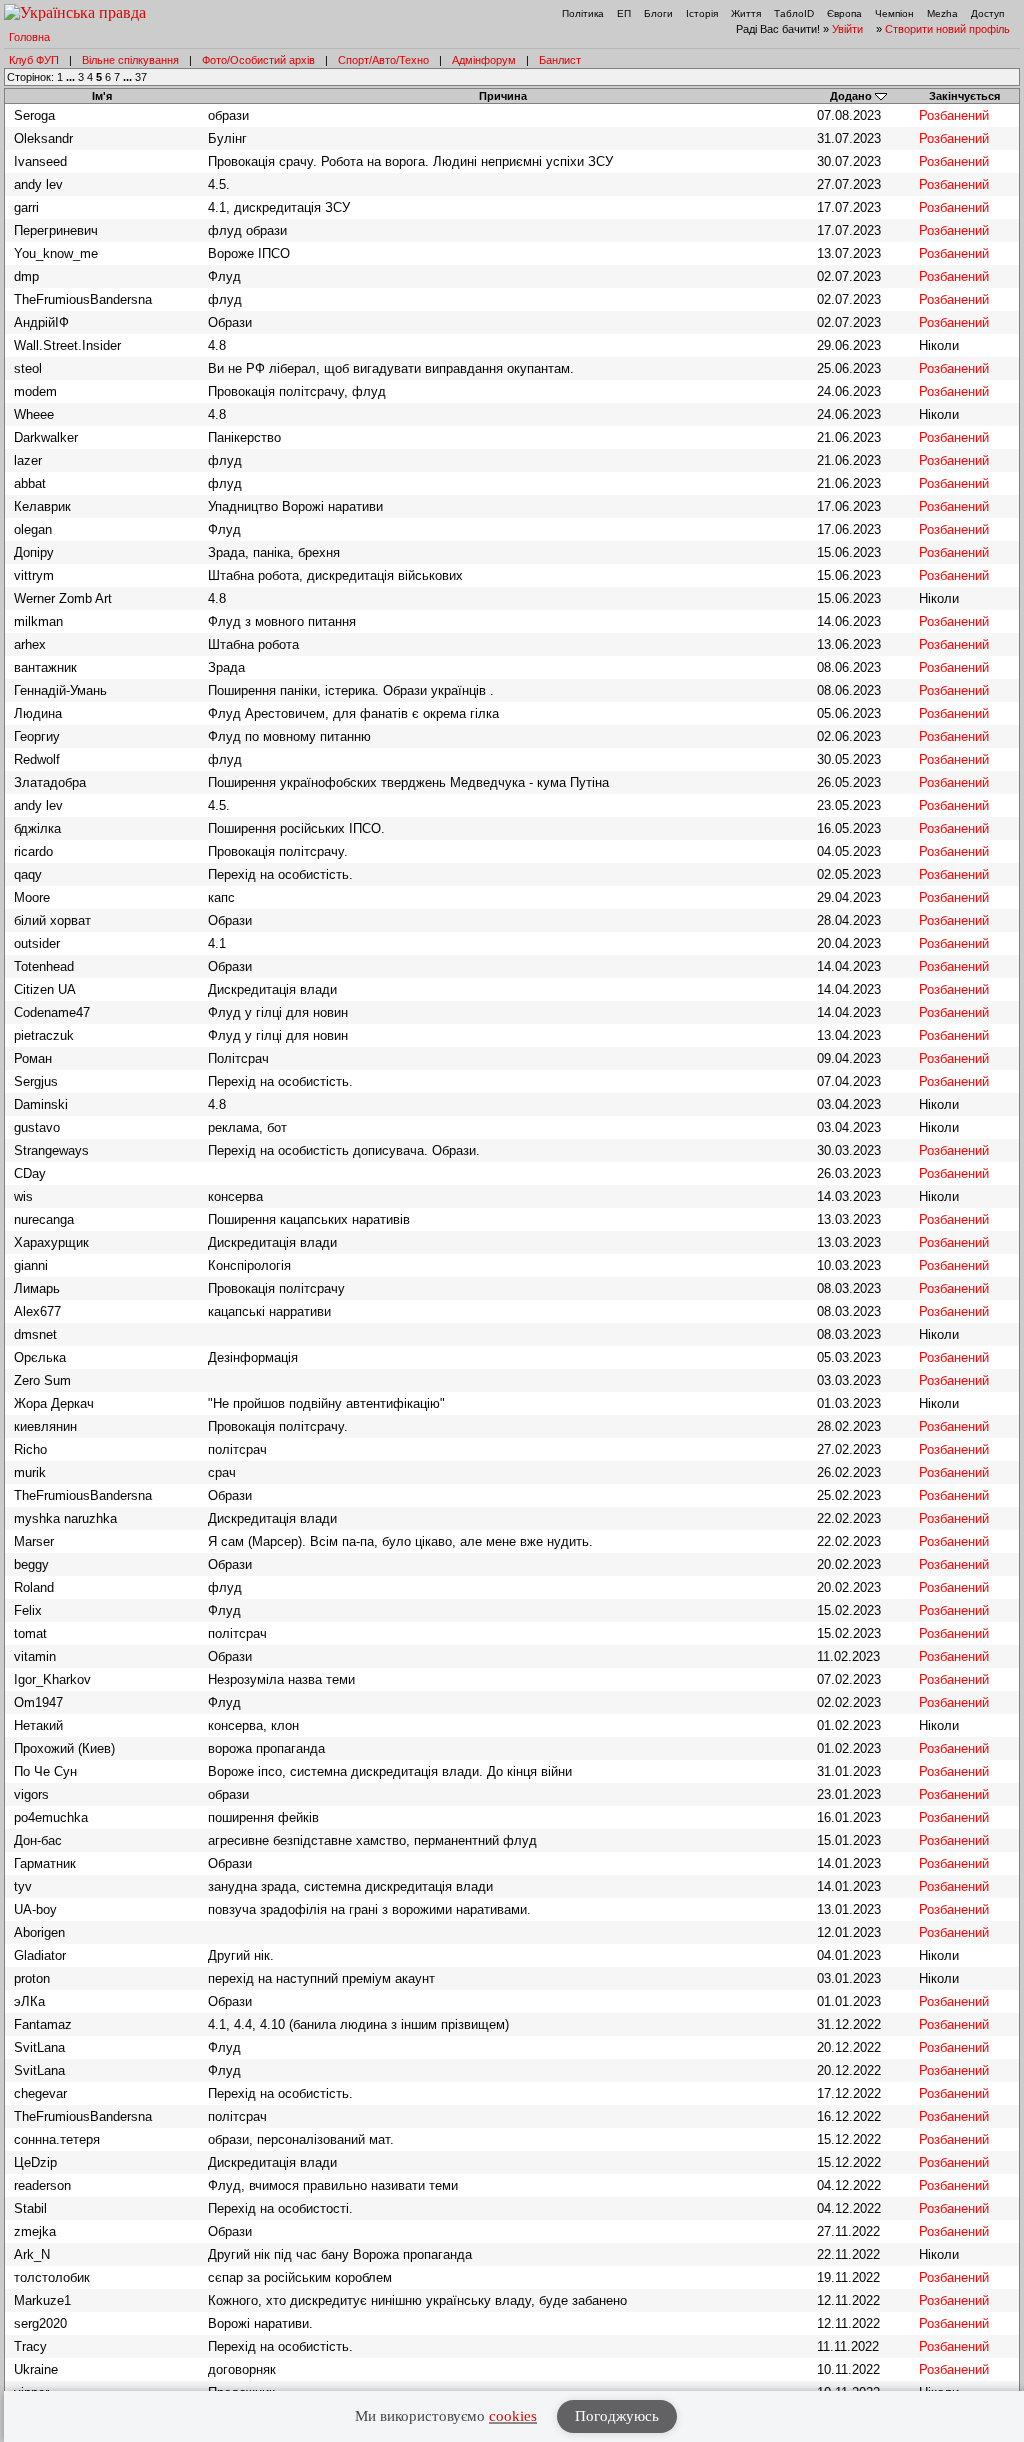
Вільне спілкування (130, 60)
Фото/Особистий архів (258, 60)
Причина (503, 96)
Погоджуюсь (617, 2416)
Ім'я (102, 96)
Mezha (942, 13)
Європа (844, 13)
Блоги (658, 13)
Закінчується (964, 96)
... (72, 77)
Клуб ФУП (34, 60)
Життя (746, 13)
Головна (29, 37)
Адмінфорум (484, 60)
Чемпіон (894, 13)
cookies (513, 2416)
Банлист (560, 60)
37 (141, 77)
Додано (851, 96)
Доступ (987, 13)
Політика (583, 13)
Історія (702, 13)
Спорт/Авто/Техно (383, 60)
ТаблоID (794, 13)
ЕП (624, 13)
